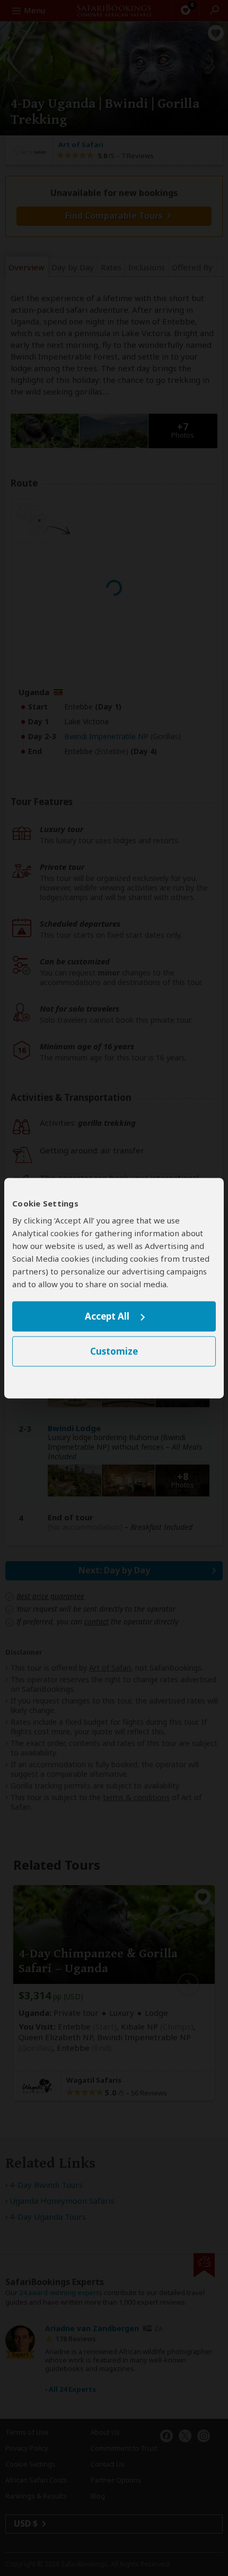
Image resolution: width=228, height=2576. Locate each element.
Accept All (107, 1317)
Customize (114, 1351)
